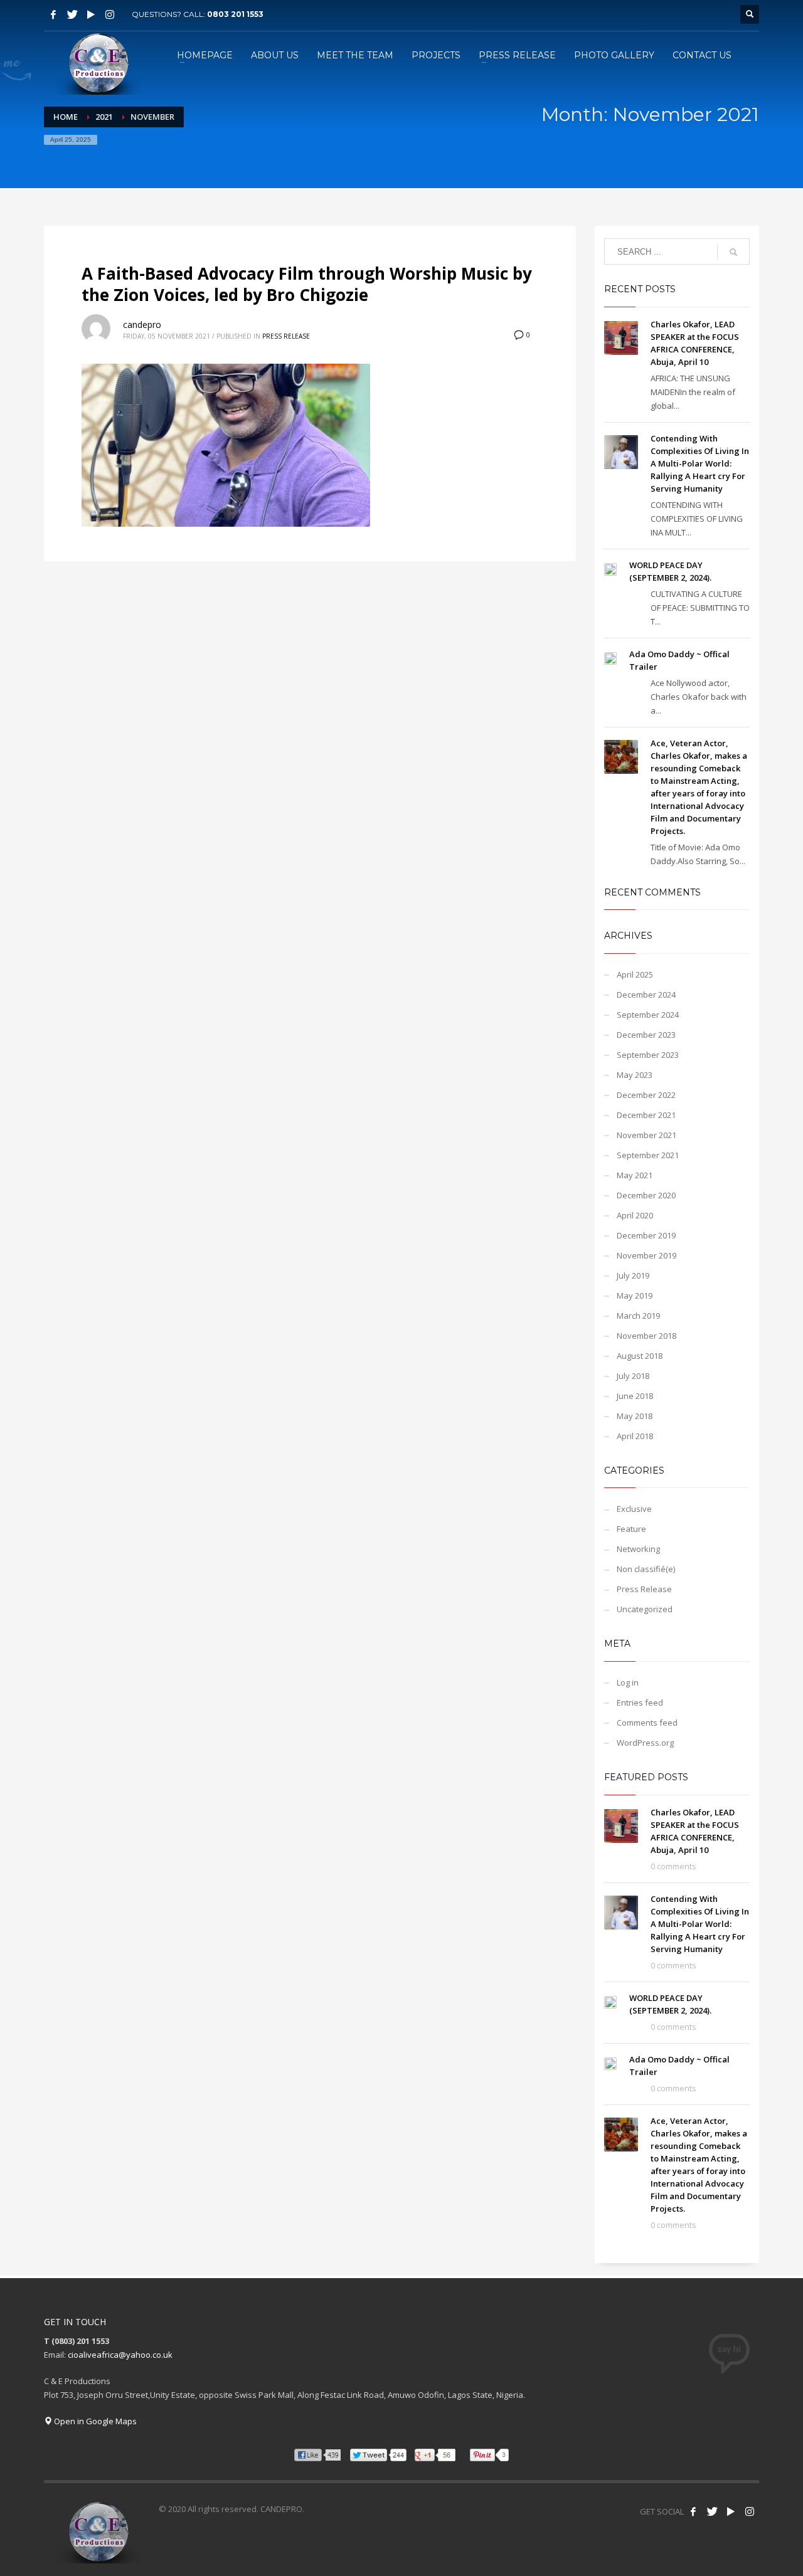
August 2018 (640, 1356)
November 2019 (646, 1255)
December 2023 (646, 1035)
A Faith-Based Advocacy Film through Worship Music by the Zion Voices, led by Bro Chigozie (307, 284)
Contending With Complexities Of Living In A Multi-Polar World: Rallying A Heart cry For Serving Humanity (700, 463)
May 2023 (635, 1075)
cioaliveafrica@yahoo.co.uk (120, 2355)
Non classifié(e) (646, 1569)
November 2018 (646, 1336)
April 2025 (635, 974)
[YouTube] (91, 14)
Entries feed (640, 1702)
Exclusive (634, 1509)
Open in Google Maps (94, 2421)
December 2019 (646, 1235)
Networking (638, 1549)
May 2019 (635, 1296)
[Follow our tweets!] (712, 2511)
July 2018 (633, 1376)
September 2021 (648, 1155)
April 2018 (635, 1436)
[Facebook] (53, 14)
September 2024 (648, 1015)
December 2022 (646, 1095)
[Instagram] (110, 14)
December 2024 (646, 995)
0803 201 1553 (235, 14)
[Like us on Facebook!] (693, 2511)
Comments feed (647, 1723)
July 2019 (633, 1275)
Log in (628, 1682)
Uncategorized (645, 1609)
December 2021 (646, 1115)
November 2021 (646, 1135)
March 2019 (638, 1316)
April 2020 (635, 1215)
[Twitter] (72, 14)
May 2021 (635, 1175)
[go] (733, 252)
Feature (631, 1529)
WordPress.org (645, 1743)
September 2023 (648, 1055)
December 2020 (646, 1195)
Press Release (286, 336)
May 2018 (635, 1416)
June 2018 (635, 1396)
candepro (142, 325)
